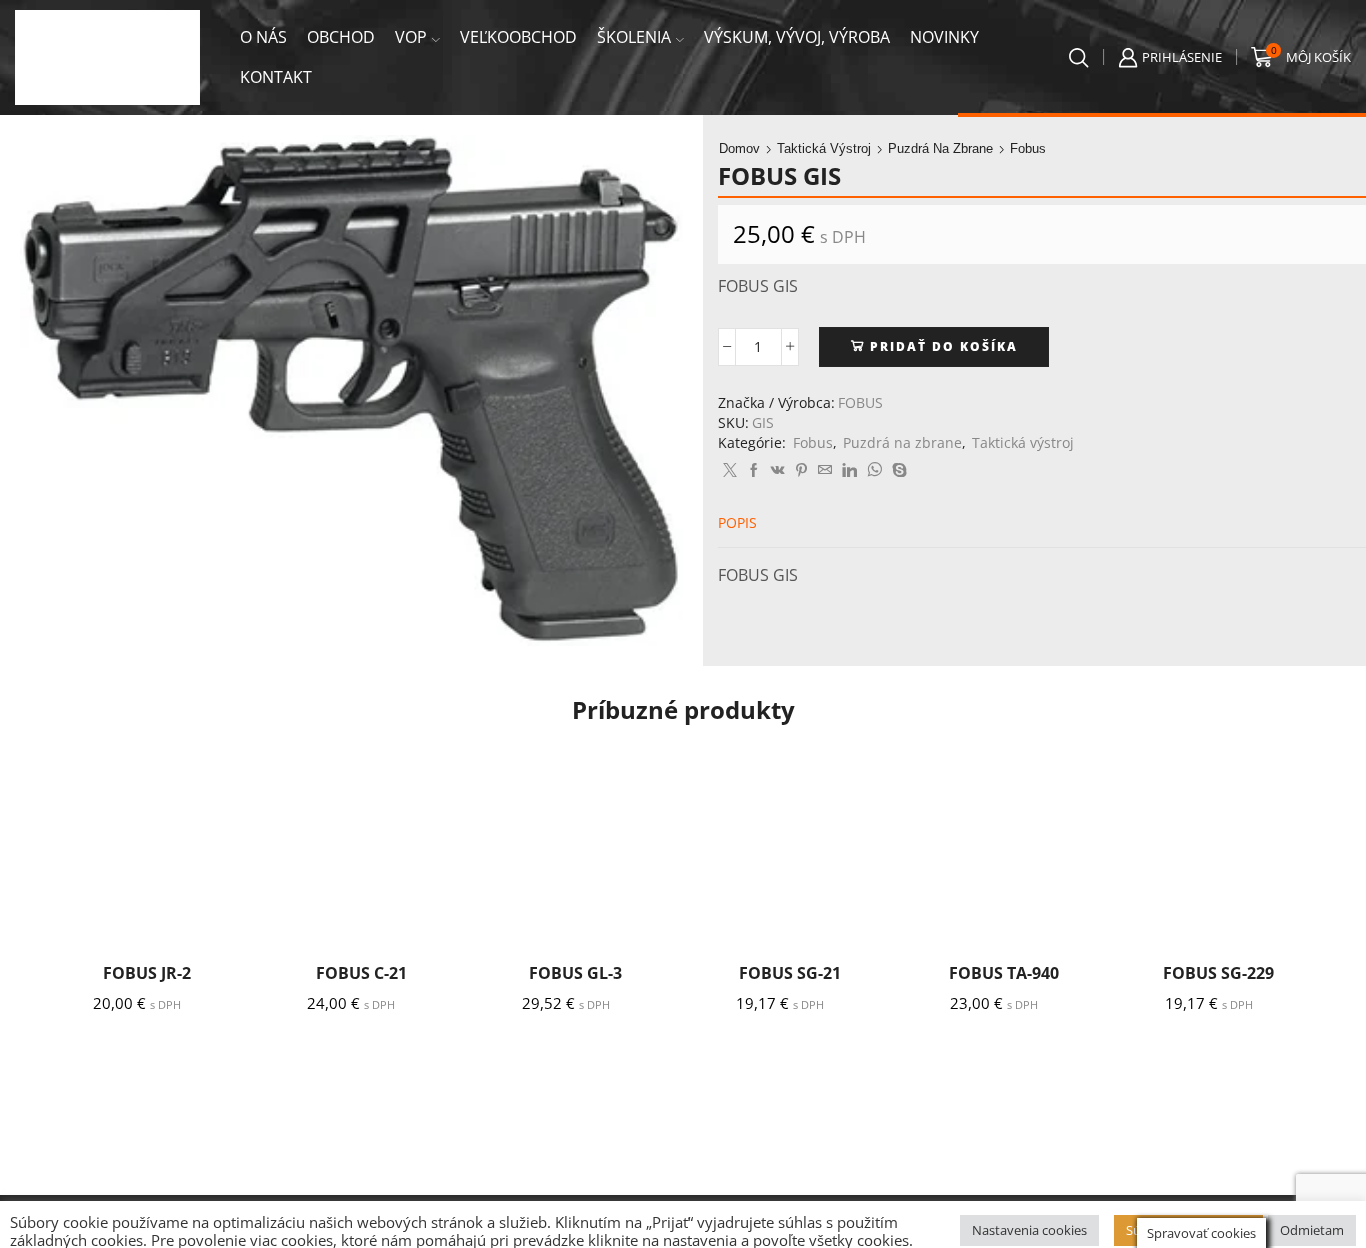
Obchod (341, 37)
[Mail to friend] (825, 470)
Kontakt (276, 77)
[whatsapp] (874, 470)
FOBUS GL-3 (575, 973)
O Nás (263, 37)
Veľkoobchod (518, 37)
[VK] (778, 470)
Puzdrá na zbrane (940, 148)
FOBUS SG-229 (1218, 973)
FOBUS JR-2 (147, 973)
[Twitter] (730, 470)
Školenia (634, 37)
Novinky (944, 37)
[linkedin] (849, 470)
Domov (739, 148)
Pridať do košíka (944, 346)
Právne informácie (183, 1221)
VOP (411, 37)
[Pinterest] (801, 470)
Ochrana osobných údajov (319, 1221)
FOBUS (860, 402)
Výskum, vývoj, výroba (797, 37)
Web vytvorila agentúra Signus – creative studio (535, 1221)
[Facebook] (754, 470)
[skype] (897, 470)
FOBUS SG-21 (790, 973)
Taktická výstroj (824, 148)
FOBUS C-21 (361, 973)
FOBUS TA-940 (1004, 973)
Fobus (1028, 148)
